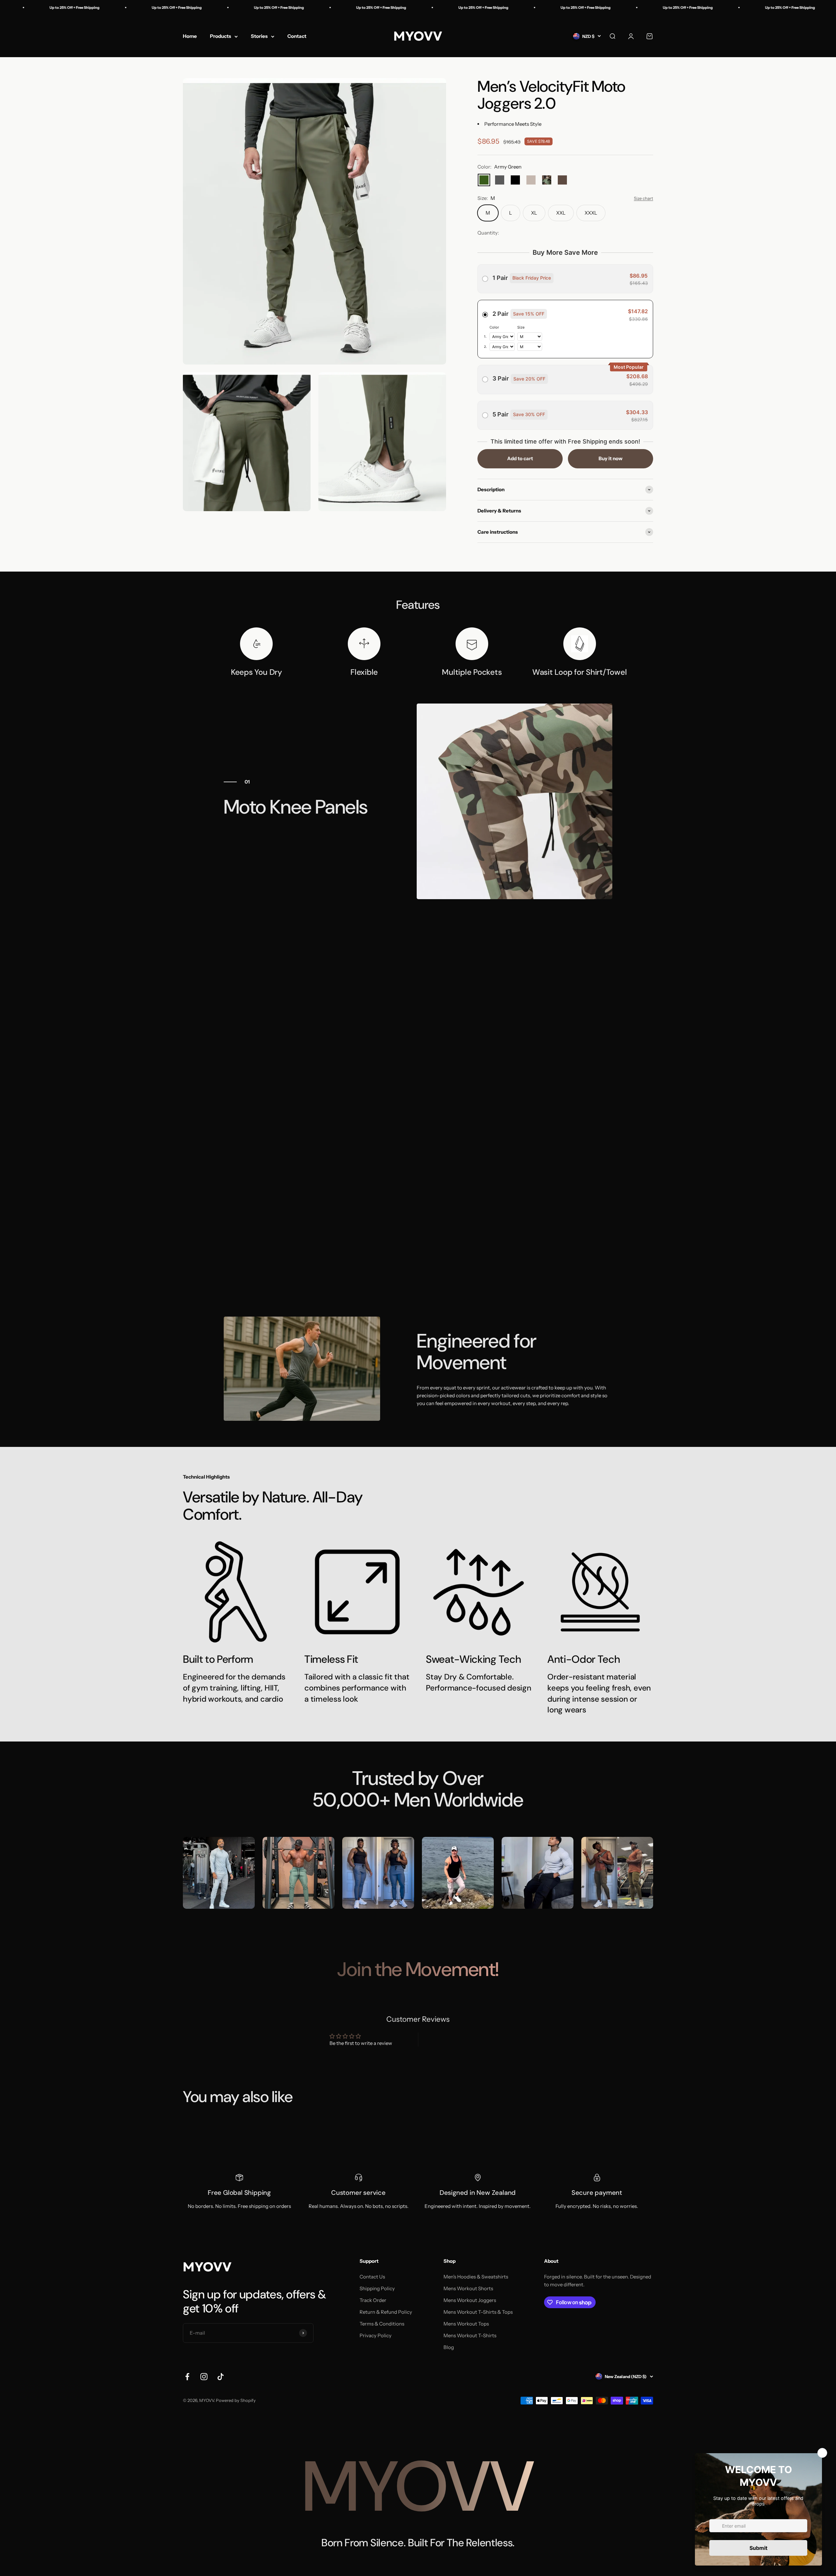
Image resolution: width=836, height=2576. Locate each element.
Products (221, 36)
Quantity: (488, 233)
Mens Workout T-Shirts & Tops (478, 2312)
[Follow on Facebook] (187, 2377)
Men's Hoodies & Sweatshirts (476, 2277)
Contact (297, 36)
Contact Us (372, 2277)
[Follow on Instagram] (204, 2377)
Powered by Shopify (236, 2400)
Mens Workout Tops (466, 2324)
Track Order (373, 2300)
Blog (449, 2347)
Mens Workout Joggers (470, 2300)
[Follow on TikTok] (221, 2377)
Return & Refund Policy (386, 2312)
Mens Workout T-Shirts (470, 2335)
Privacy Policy (376, 2335)
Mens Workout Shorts (468, 2288)
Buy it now (611, 458)
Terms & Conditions (382, 2324)
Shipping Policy (377, 2288)
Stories (259, 36)
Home (190, 36)
